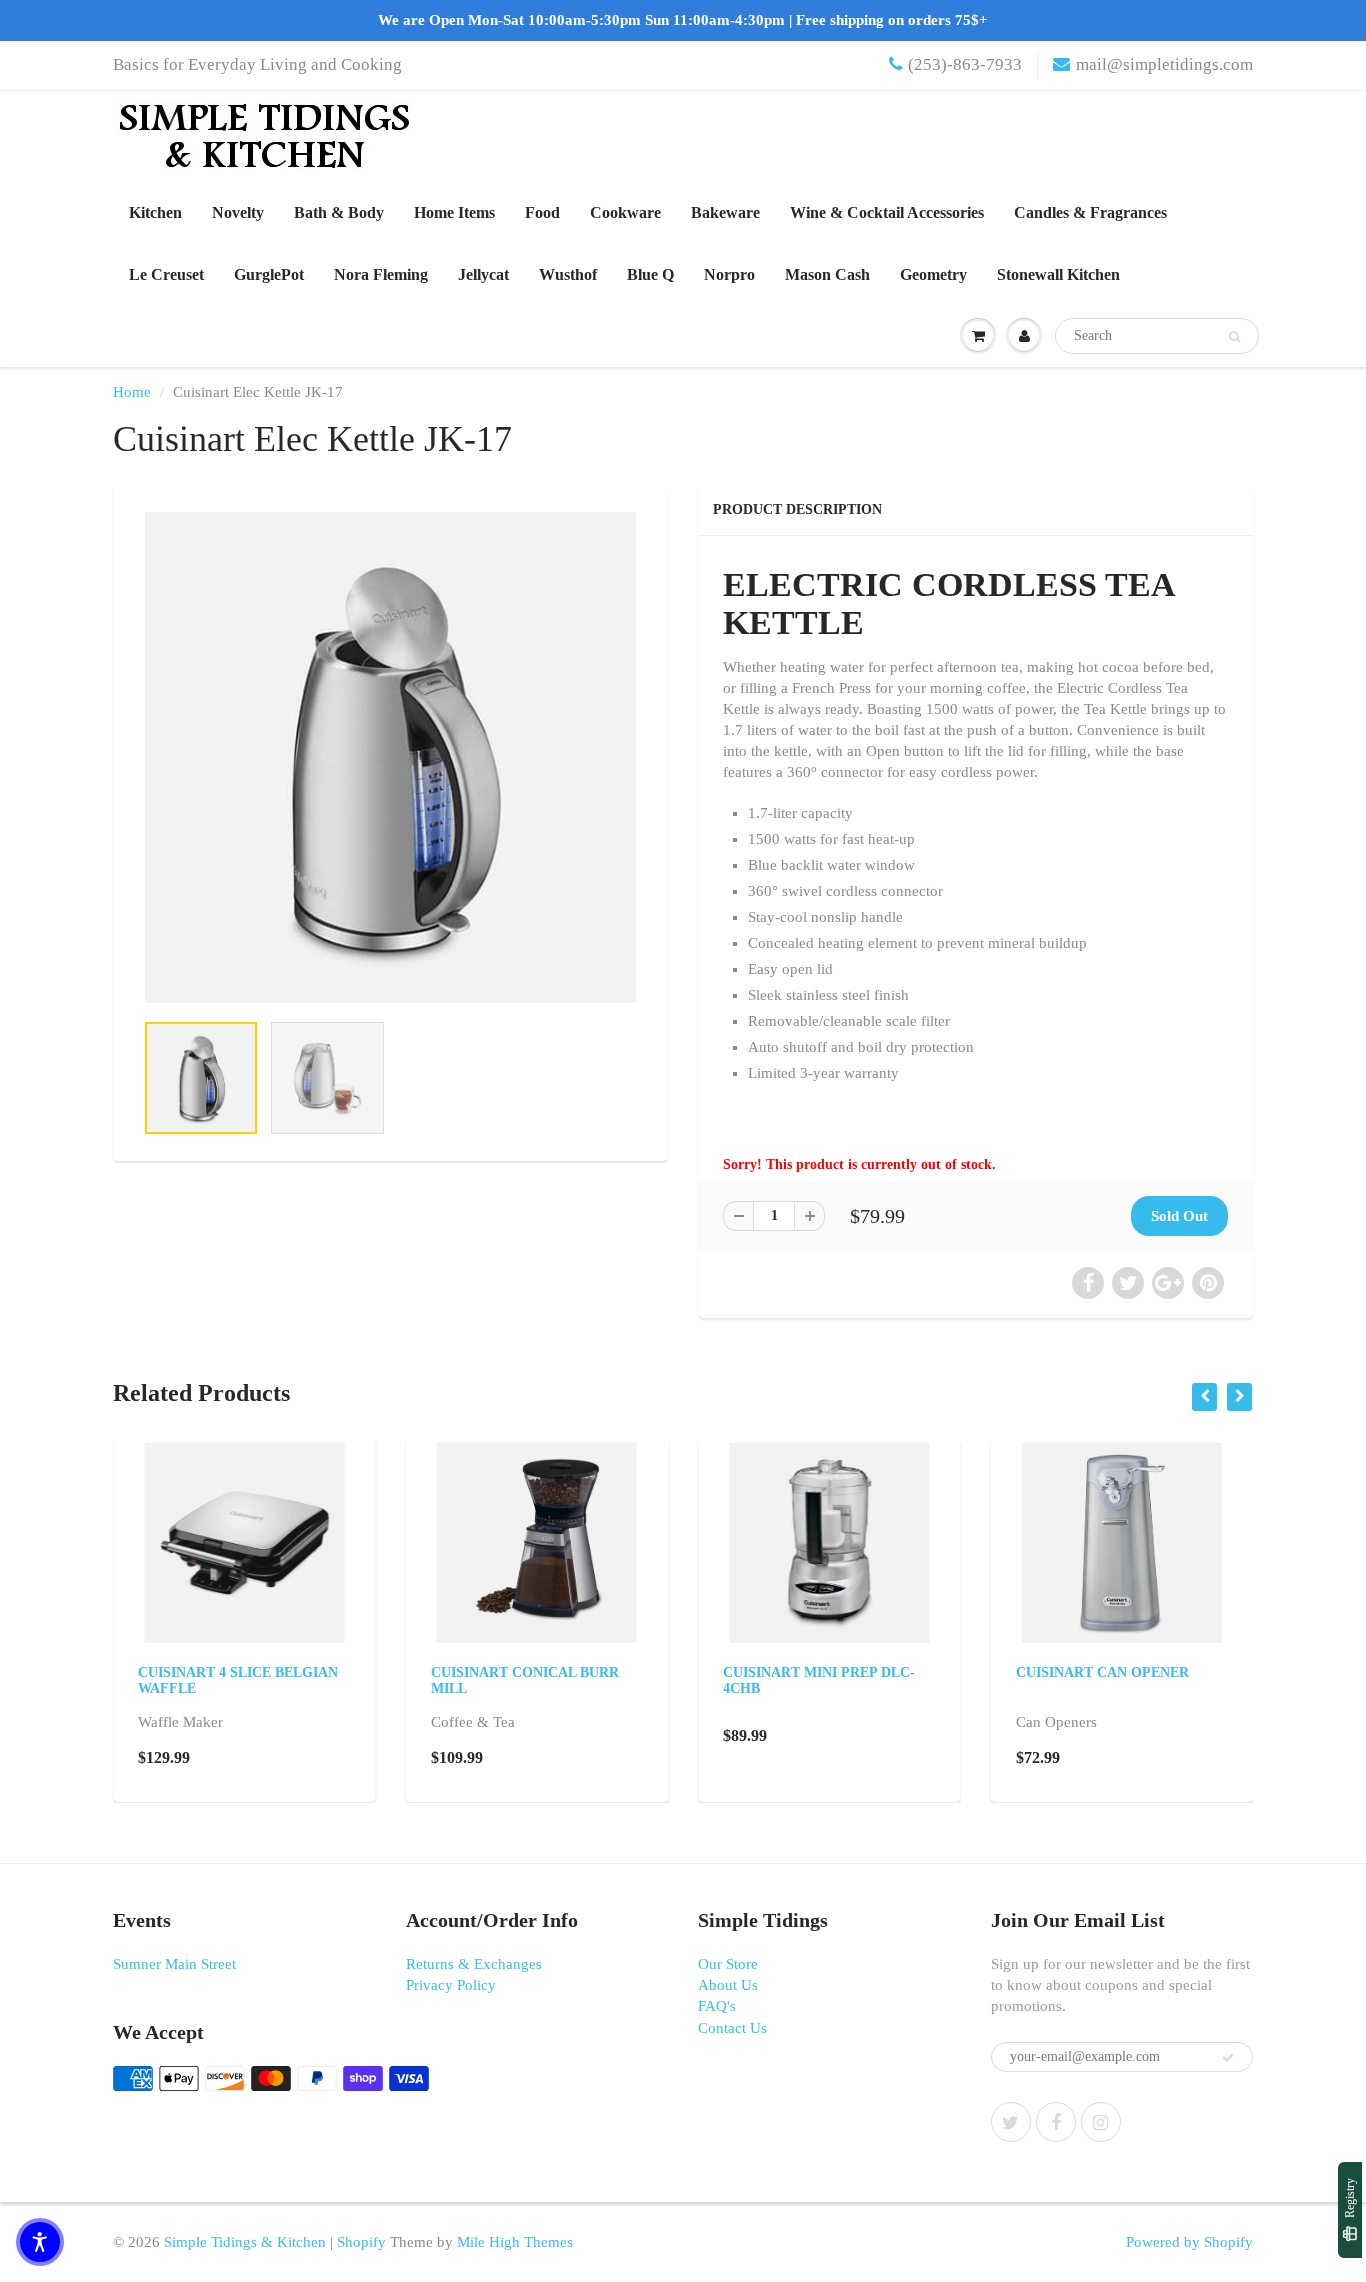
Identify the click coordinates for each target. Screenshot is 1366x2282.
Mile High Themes (515, 2242)
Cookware (625, 212)
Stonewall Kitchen (1058, 274)
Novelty (238, 212)
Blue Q (650, 274)
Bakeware (725, 212)
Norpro (729, 274)
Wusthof (568, 274)
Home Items (454, 212)
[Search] (1234, 337)
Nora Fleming (381, 274)
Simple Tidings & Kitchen (245, 2242)
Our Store (728, 1964)
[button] (40, 2242)
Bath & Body (339, 212)
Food (542, 212)
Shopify (361, 2242)
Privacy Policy (451, 1985)
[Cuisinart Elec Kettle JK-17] (390, 757)
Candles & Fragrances (1090, 212)
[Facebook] (1056, 2122)
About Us (728, 1985)
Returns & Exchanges (474, 1964)
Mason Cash (827, 274)
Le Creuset (166, 274)
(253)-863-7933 (965, 64)
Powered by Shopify (1189, 2242)
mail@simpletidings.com (1164, 64)
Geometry (933, 274)
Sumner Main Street (174, 1964)
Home (132, 392)
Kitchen (155, 212)
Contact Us (732, 2028)
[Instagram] (1101, 2122)
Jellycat (483, 274)
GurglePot (269, 274)
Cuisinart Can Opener (1102, 1672)
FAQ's (717, 2006)
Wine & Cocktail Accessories (887, 212)
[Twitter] (1011, 2122)
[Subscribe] (1228, 2058)
